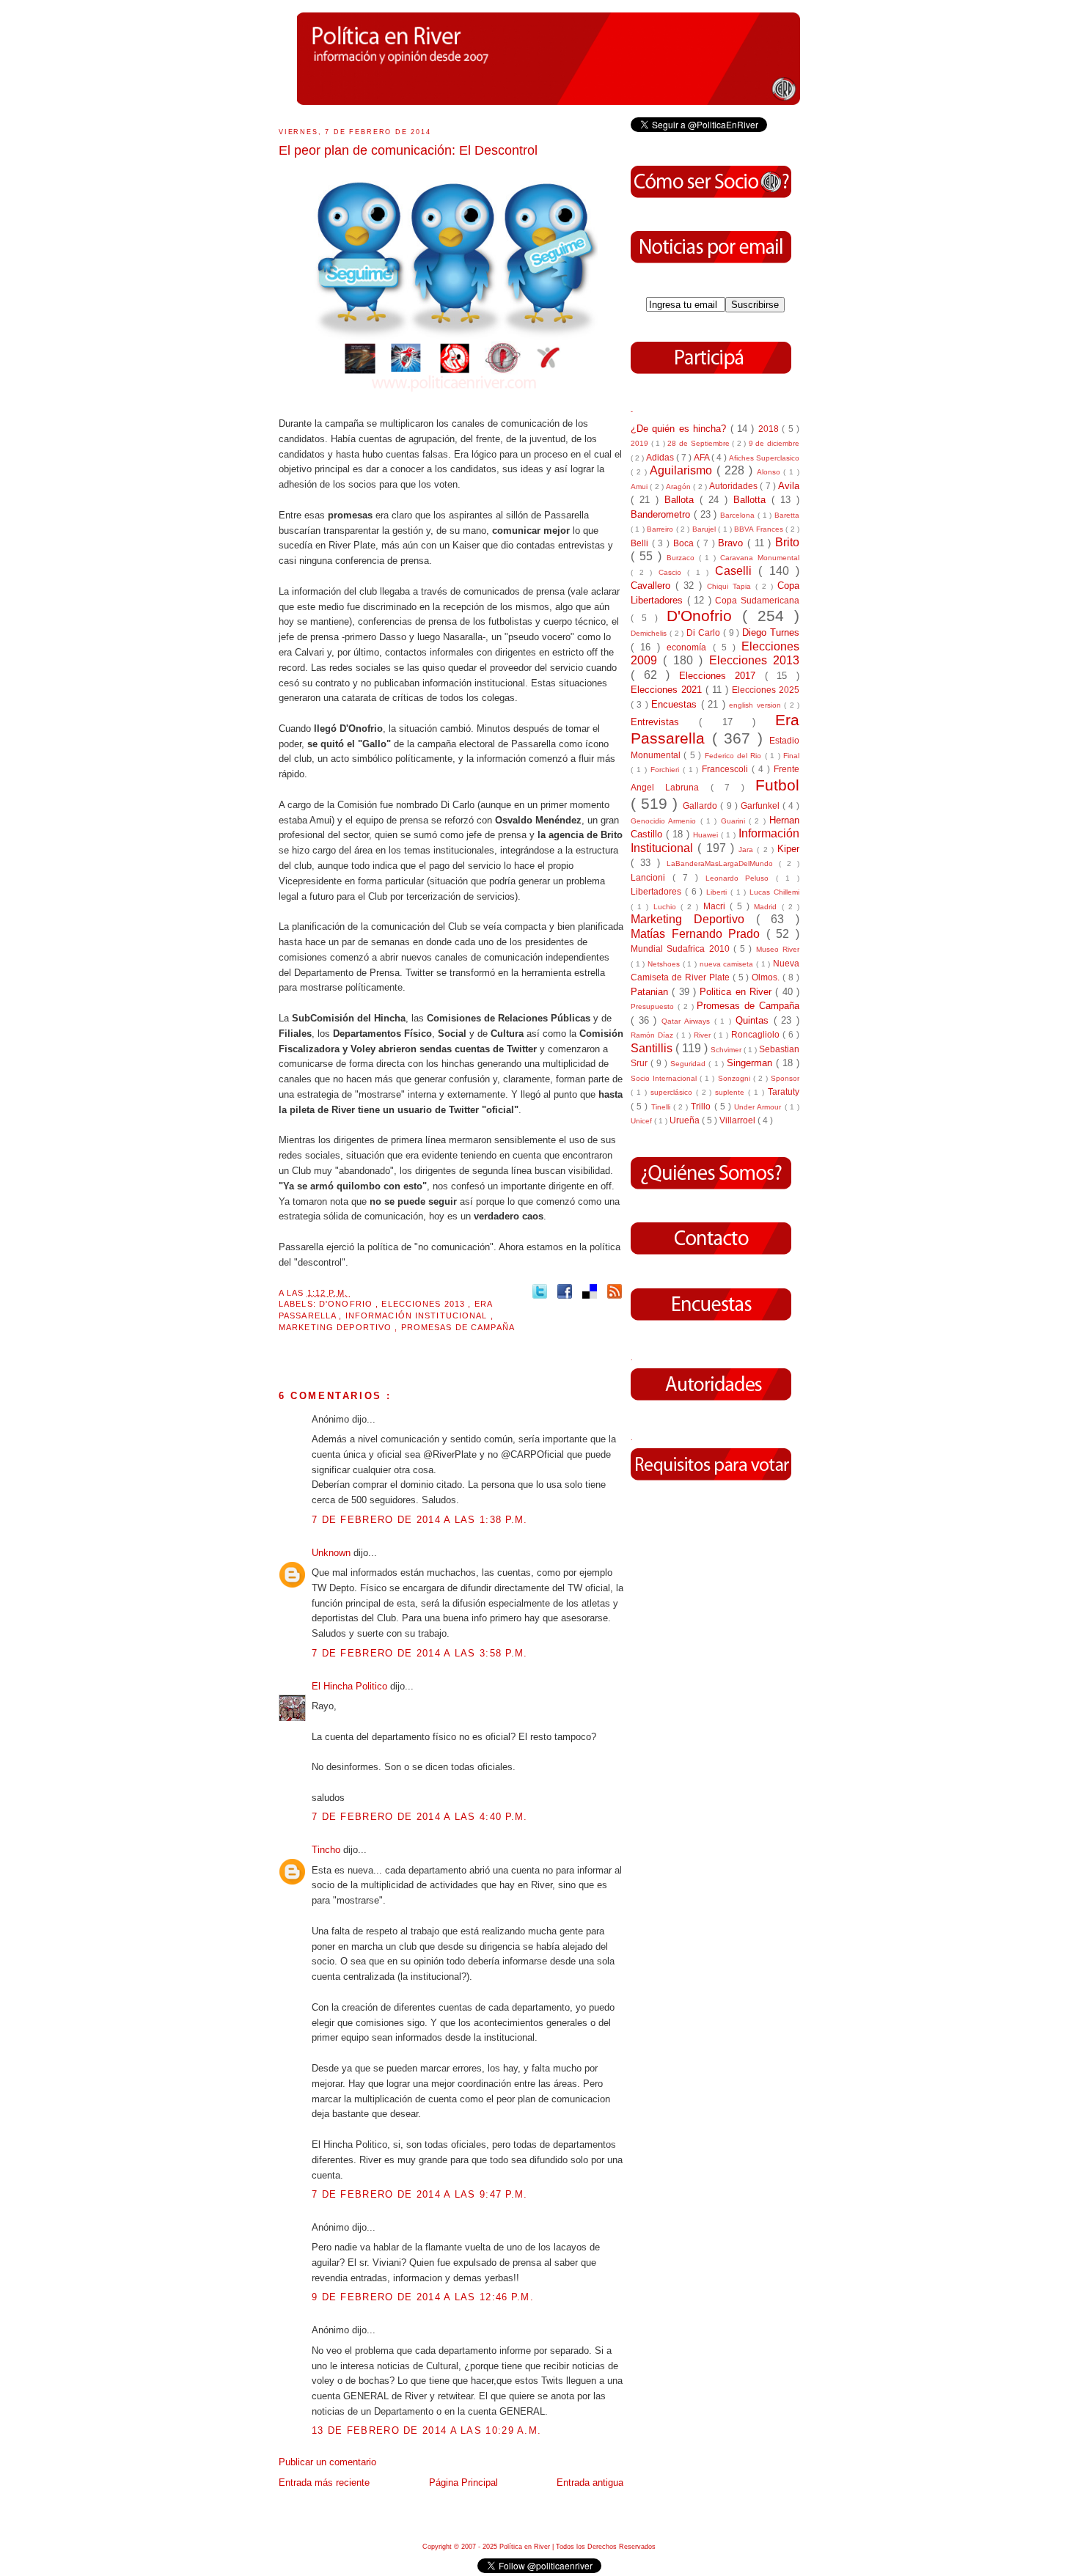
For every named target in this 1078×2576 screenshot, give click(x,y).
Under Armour (759, 1107)
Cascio (673, 572)
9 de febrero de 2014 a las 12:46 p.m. (423, 2297)
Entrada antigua (590, 2483)
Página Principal (463, 2483)
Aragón (679, 487)
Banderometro (662, 514)
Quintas (755, 1020)
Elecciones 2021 (668, 690)
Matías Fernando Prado (698, 934)
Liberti (718, 892)
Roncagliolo (757, 1034)
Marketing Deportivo (337, 1327)
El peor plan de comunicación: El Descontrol (408, 150)
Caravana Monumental (760, 558)
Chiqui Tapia (731, 586)
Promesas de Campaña (458, 1327)
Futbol (777, 785)
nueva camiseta (728, 964)
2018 (770, 429)
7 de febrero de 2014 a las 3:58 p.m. (420, 1653)
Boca (685, 543)
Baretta (787, 515)
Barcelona (739, 515)
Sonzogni (736, 1078)
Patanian (651, 992)
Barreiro (661, 529)
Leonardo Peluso (741, 878)
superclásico (673, 1092)
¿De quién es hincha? (681, 429)
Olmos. (767, 977)
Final (791, 756)
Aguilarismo (683, 470)
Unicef (642, 1121)
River (704, 1035)
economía (689, 647)
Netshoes (665, 964)
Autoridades (734, 486)
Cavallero (653, 586)
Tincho (327, 1850)
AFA (703, 457)
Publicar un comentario (327, 2462)
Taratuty (784, 1091)
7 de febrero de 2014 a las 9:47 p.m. (420, 2194)
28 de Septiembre (700, 443)
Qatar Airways (687, 1021)
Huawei (707, 835)
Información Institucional (418, 1315)
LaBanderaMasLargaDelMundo (723, 863)
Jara (748, 850)
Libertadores (658, 891)
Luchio (667, 907)
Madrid (767, 907)
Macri (716, 906)
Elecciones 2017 (722, 676)
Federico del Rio (735, 756)
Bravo (733, 543)
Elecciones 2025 (766, 690)
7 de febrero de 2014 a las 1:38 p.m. (420, 1520)
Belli (641, 543)
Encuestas (676, 704)
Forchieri (667, 770)
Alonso (770, 472)
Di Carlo (705, 632)
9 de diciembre (774, 443)
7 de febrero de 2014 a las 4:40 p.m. (420, 1817)
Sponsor (785, 1078)
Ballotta (752, 500)
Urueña (686, 1120)
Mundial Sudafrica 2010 (682, 948)
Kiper (788, 849)
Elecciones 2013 (425, 1304)
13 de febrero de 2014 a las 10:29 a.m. (426, 2430)
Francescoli (727, 769)
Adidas (661, 457)
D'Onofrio (347, 1304)
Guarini (735, 821)
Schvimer (727, 1050)
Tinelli (662, 1107)
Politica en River (737, 992)
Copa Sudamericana (757, 600)
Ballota (682, 500)
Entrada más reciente (324, 2483)
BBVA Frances (760, 529)
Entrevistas (665, 722)
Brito (787, 542)
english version (756, 705)
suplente (731, 1092)
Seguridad (689, 1064)
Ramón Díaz (653, 1035)
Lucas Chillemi (774, 892)
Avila (789, 486)
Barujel (705, 529)
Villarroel (738, 1120)
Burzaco (683, 558)
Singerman (751, 1063)
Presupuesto (654, 1006)
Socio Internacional (665, 1078)
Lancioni (652, 877)
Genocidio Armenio (665, 821)
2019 (641, 443)
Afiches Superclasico (764, 458)
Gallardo (701, 806)
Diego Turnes (771, 632)
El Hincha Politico (351, 1686)
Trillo (702, 1106)
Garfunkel (762, 806)
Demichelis (650, 633)
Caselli (737, 571)
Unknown (333, 1553)
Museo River (778, 949)
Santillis (653, 1048)
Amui (640, 487)
